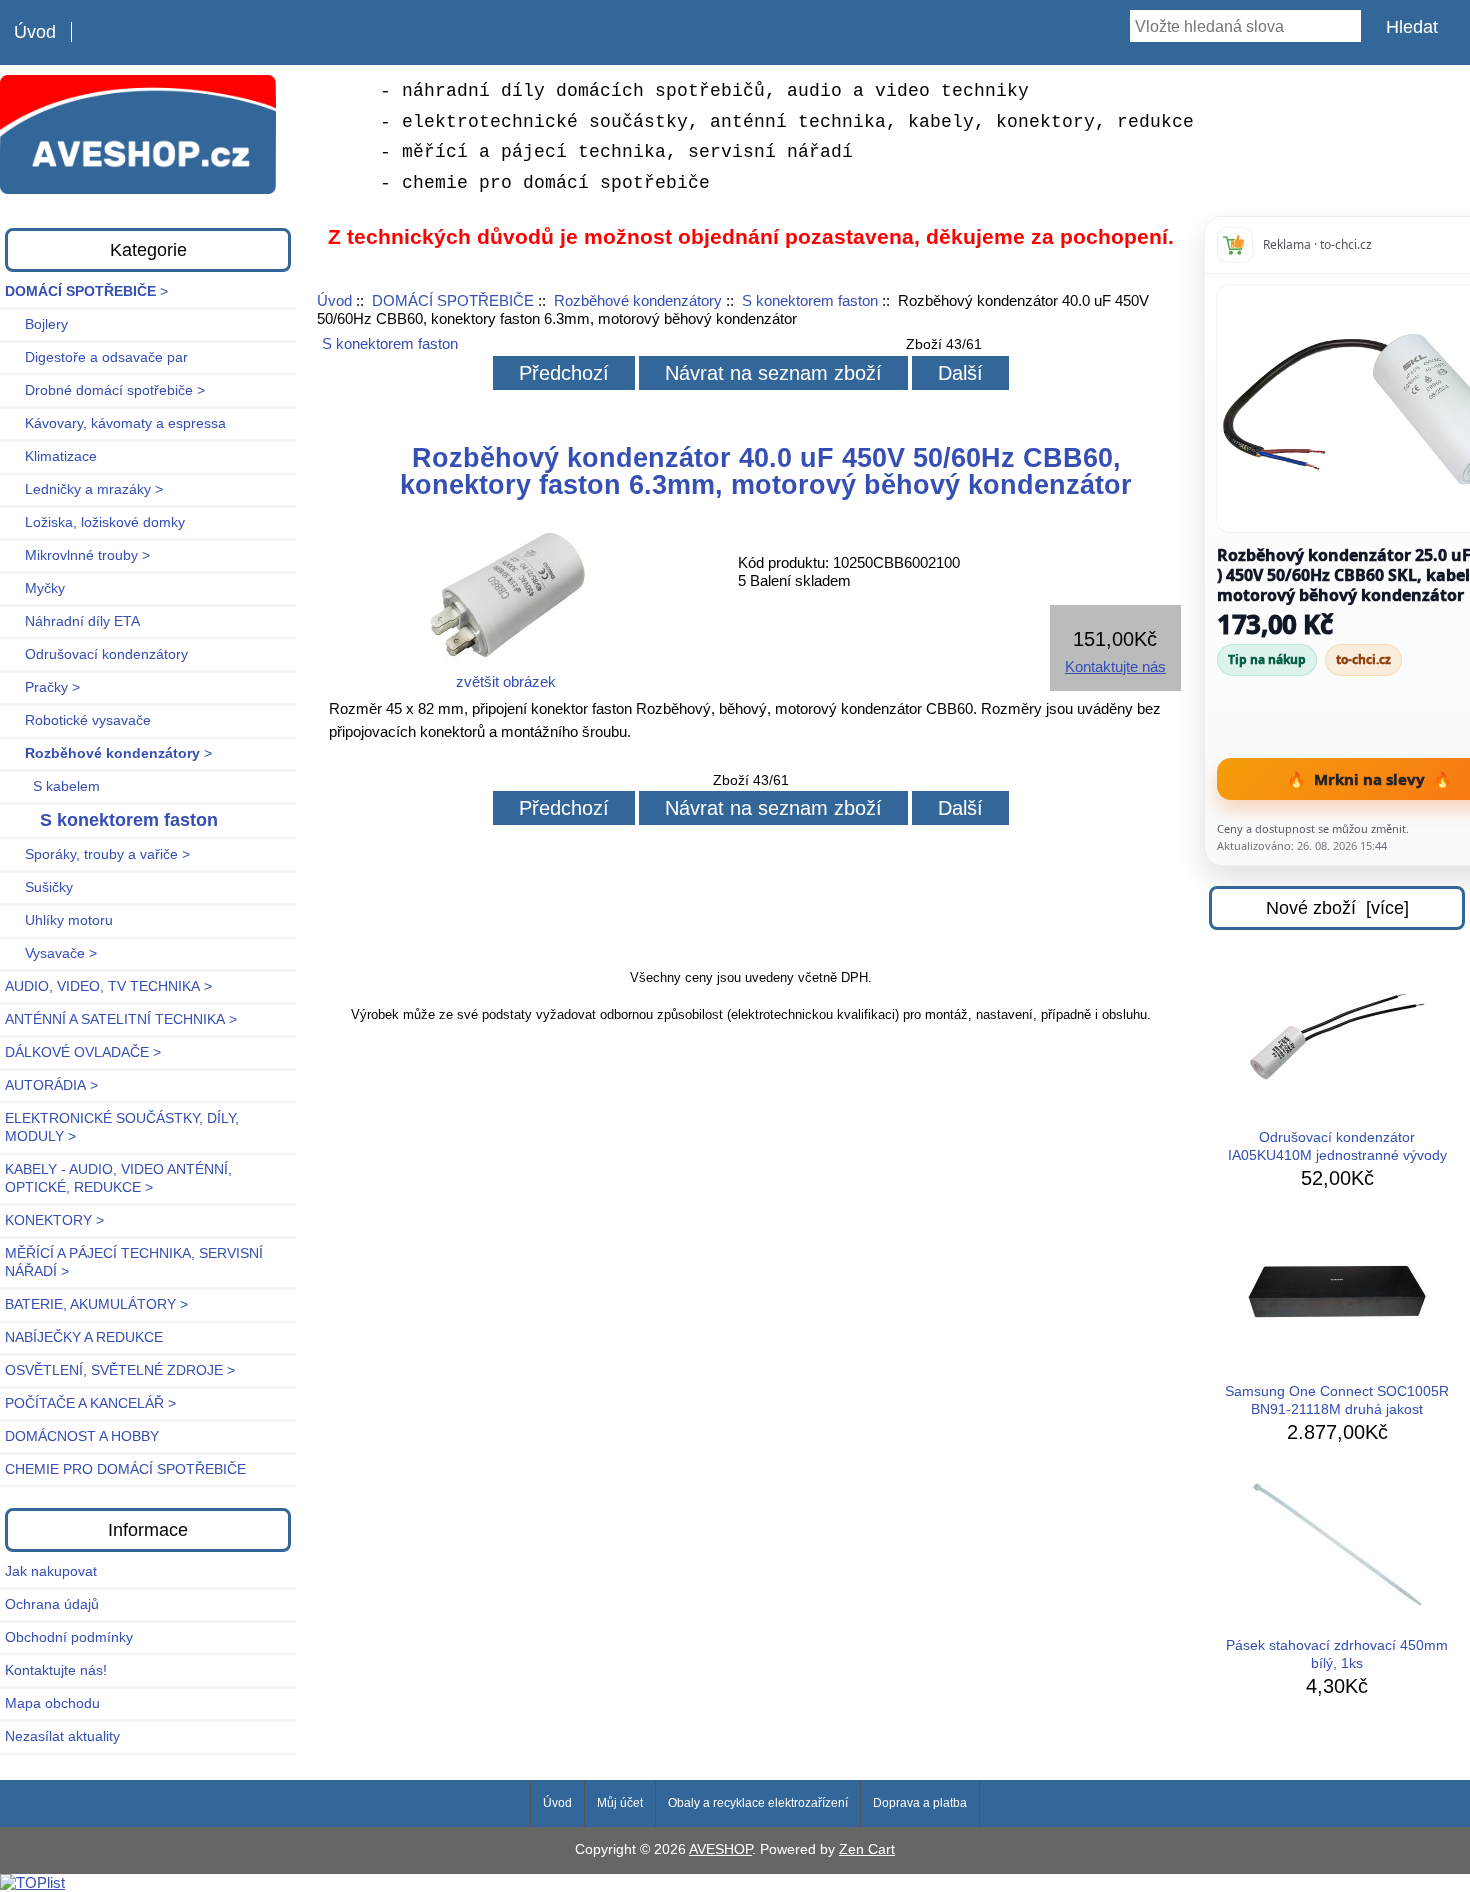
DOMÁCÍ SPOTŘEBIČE (453, 300)
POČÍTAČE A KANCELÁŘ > (90, 1403)
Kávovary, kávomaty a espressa (115, 423)
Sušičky (39, 887)
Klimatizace (51, 456)
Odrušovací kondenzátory (96, 654)
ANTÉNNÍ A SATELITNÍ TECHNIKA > (121, 1019)
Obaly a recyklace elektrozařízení (758, 1803)
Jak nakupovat (51, 1571)
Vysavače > (51, 953)
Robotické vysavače (78, 720)
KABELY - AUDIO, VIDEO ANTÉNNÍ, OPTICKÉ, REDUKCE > (118, 1178)
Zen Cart (867, 1849)
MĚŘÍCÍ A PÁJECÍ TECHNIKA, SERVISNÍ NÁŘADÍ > (134, 1262)
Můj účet (620, 1803)
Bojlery (36, 324)
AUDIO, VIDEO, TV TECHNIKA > (108, 986)
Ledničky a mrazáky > (84, 489)
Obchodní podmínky (69, 1637)
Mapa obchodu (52, 1703)
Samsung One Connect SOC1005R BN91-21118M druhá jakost (1337, 1400)
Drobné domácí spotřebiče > (105, 390)
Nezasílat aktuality (62, 1736)
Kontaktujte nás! (56, 1670)
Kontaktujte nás (1115, 666)
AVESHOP (720, 1849)
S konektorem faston (810, 300)
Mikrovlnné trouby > (77, 555)
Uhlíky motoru (59, 920)
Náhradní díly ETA (72, 621)
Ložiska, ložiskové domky (95, 522)
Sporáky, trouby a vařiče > (97, 854)
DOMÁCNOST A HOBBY (82, 1436)
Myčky (35, 588)
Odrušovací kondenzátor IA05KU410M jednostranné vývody (1337, 1146)
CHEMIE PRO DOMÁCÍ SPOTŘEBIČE (125, 1469)
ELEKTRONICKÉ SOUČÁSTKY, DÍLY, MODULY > (122, 1127)
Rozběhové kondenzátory (638, 300)
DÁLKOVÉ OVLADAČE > (83, 1052)
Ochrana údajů (52, 1604)
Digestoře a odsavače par (96, 357)
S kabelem (52, 786)
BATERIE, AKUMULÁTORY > (96, 1304)
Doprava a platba (920, 1803)
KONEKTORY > (54, 1220)
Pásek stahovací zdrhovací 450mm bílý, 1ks (1337, 1654)
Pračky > (42, 687)
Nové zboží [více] (1337, 908)
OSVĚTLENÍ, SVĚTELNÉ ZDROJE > (120, 1370)
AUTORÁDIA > (51, 1085)
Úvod (35, 32)
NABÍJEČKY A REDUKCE (84, 1337)
